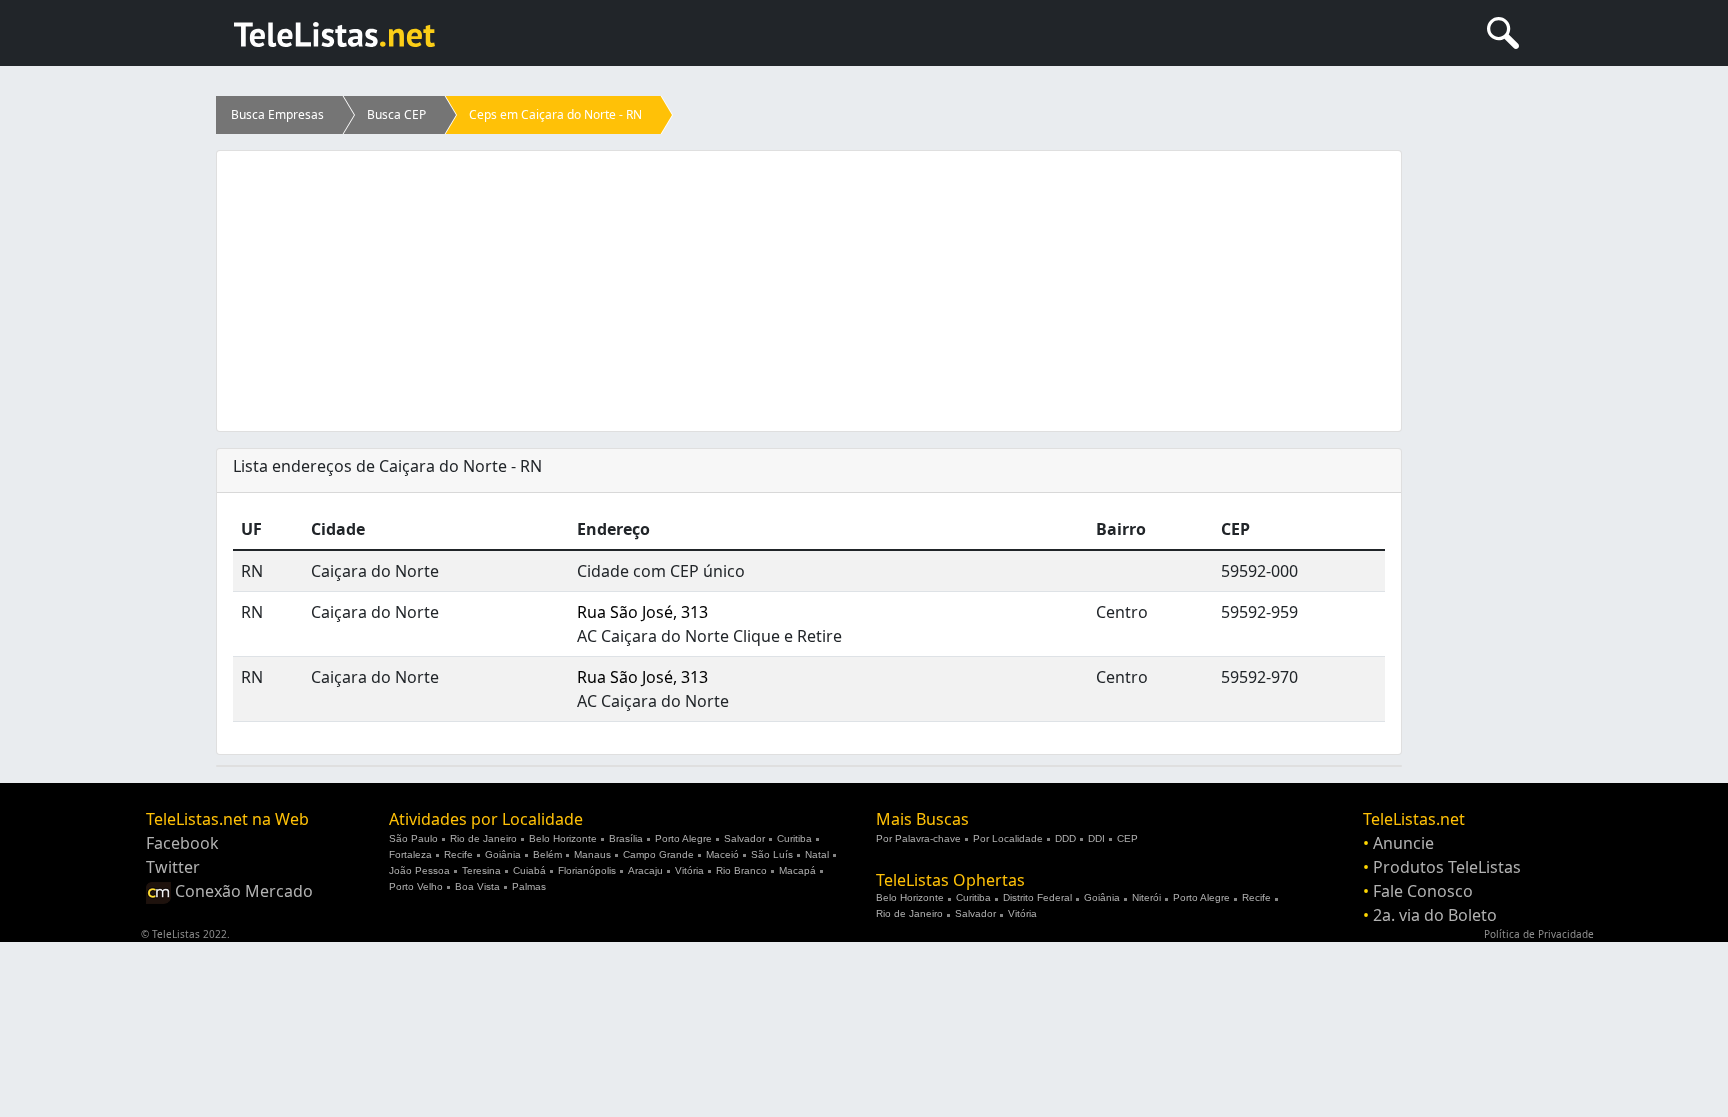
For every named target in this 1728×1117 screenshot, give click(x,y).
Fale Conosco (1423, 891)
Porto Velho (416, 886)
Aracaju (645, 870)
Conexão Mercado (242, 891)
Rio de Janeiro (483, 838)
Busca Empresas (277, 114)
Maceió (722, 854)
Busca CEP (396, 114)
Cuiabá (529, 870)
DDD (1065, 838)
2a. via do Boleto (1435, 915)
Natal (817, 854)
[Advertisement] (809, 291)
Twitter (173, 867)
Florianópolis (587, 870)
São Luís (772, 854)
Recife (458, 854)
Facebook (182, 843)
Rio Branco (741, 870)
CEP (1127, 838)
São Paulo (413, 838)
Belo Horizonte (563, 838)
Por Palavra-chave (918, 838)
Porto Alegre (683, 838)
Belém (547, 854)
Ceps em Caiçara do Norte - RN (555, 114)
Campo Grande (658, 854)
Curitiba (794, 838)
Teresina (481, 870)
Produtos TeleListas (1447, 867)
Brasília (626, 838)
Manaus (592, 854)
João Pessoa (419, 870)
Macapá (797, 870)
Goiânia (503, 854)
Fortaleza (410, 854)
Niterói (1146, 897)
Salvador (744, 838)
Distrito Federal (1037, 897)
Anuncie (1403, 843)
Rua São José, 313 (642, 612)
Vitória (689, 870)
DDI (1096, 838)
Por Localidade (1008, 838)
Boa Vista (477, 886)
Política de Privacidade (1539, 934)
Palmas (529, 886)
